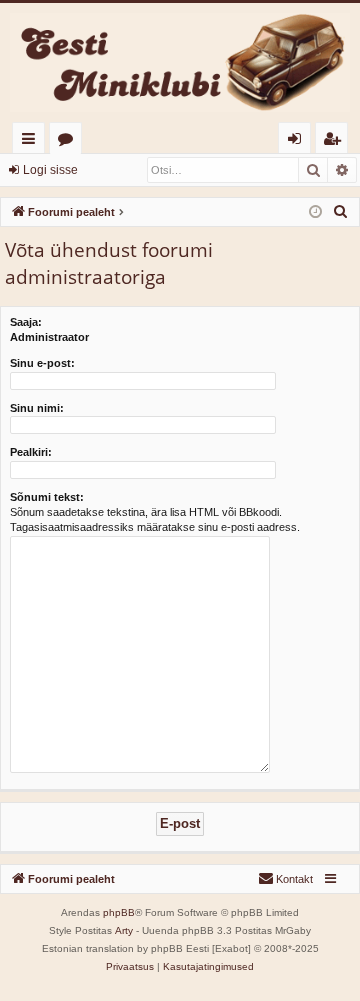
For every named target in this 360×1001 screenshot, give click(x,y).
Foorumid (69, 141)
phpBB (119, 912)
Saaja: (26, 322)
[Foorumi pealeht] (180, 62)
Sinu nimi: (37, 408)
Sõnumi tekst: (47, 497)
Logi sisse (50, 170)
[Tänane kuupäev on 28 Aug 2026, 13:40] (315, 212)
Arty (124, 930)
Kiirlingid (32, 141)
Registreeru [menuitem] (336, 141)
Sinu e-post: (42, 363)
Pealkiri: (31, 452)
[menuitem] (341, 212)
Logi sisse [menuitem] (298, 141)
